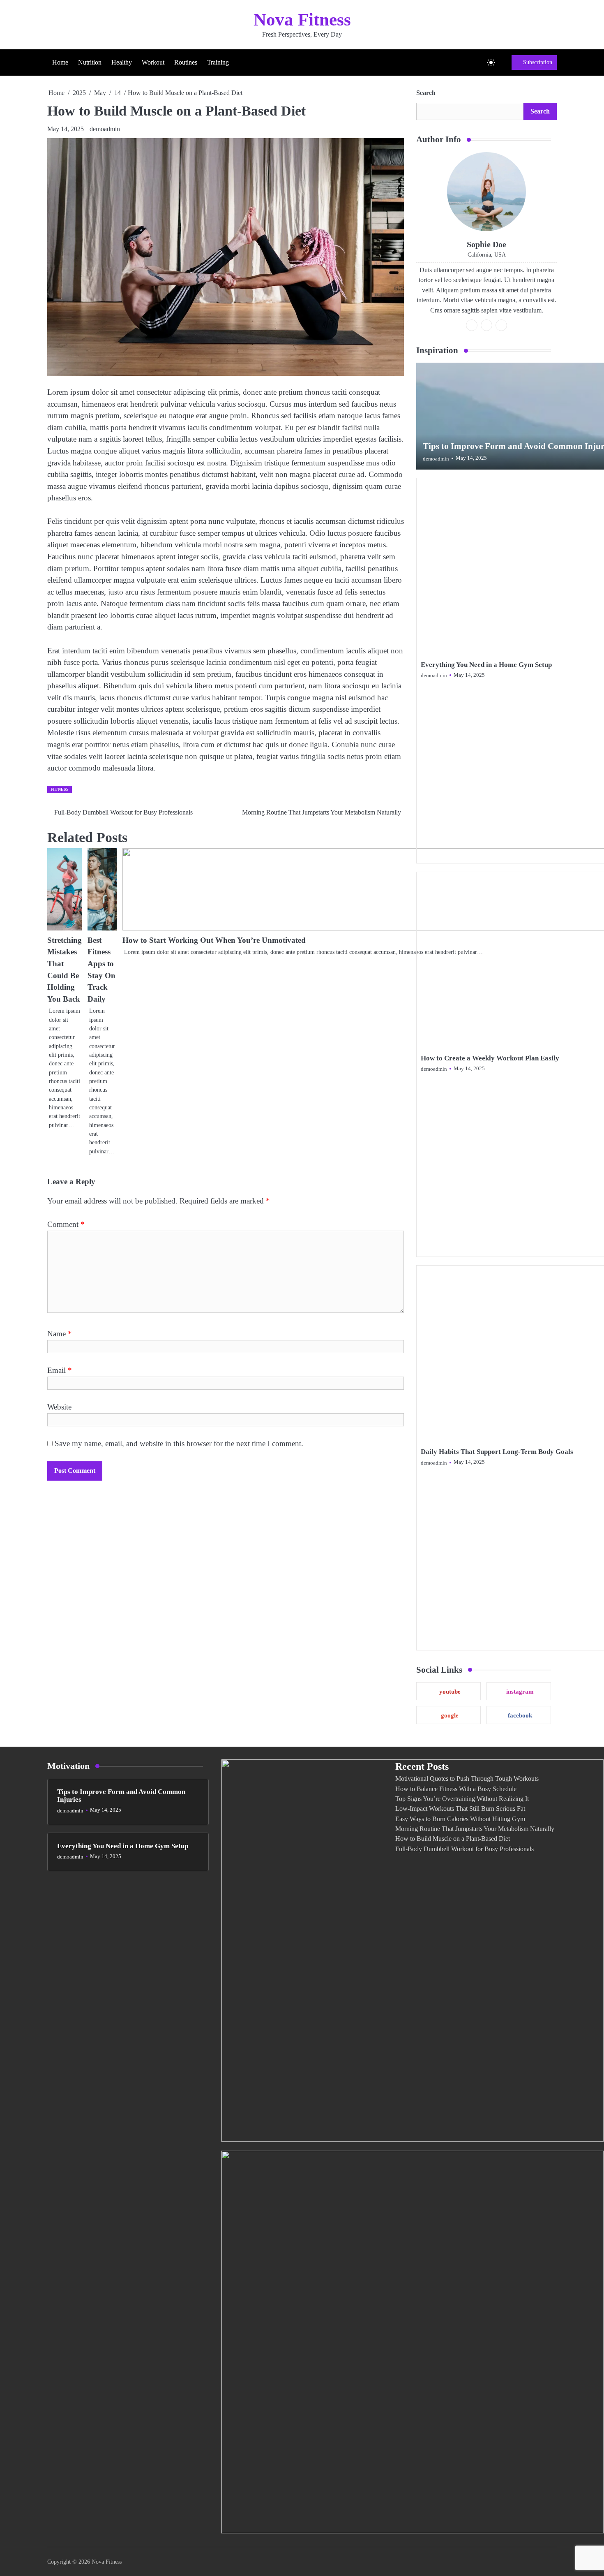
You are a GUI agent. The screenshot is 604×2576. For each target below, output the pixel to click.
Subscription (538, 62)
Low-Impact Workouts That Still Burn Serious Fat (460, 1809)
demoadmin (105, 129)
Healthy (122, 62)
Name (60, 1334)
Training (218, 62)
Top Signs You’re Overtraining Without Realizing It (462, 1799)
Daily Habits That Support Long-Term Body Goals (497, 1452)
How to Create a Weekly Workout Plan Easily (490, 1058)
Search (426, 93)
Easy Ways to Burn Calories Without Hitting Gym (460, 1819)
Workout (153, 62)
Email (60, 1370)
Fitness (60, 789)
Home (60, 62)
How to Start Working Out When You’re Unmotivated (214, 940)
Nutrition (90, 62)
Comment (66, 1224)
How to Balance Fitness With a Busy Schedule (456, 1789)
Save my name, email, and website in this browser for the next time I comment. (179, 1443)
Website (59, 1407)
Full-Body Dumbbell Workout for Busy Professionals (465, 1849)
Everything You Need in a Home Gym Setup (486, 665)
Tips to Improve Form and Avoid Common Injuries (121, 1796)
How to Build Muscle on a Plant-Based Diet (453, 1839)
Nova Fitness (302, 20)
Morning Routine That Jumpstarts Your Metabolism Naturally (475, 1829)
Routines (186, 62)
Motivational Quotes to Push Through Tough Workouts (467, 1779)
